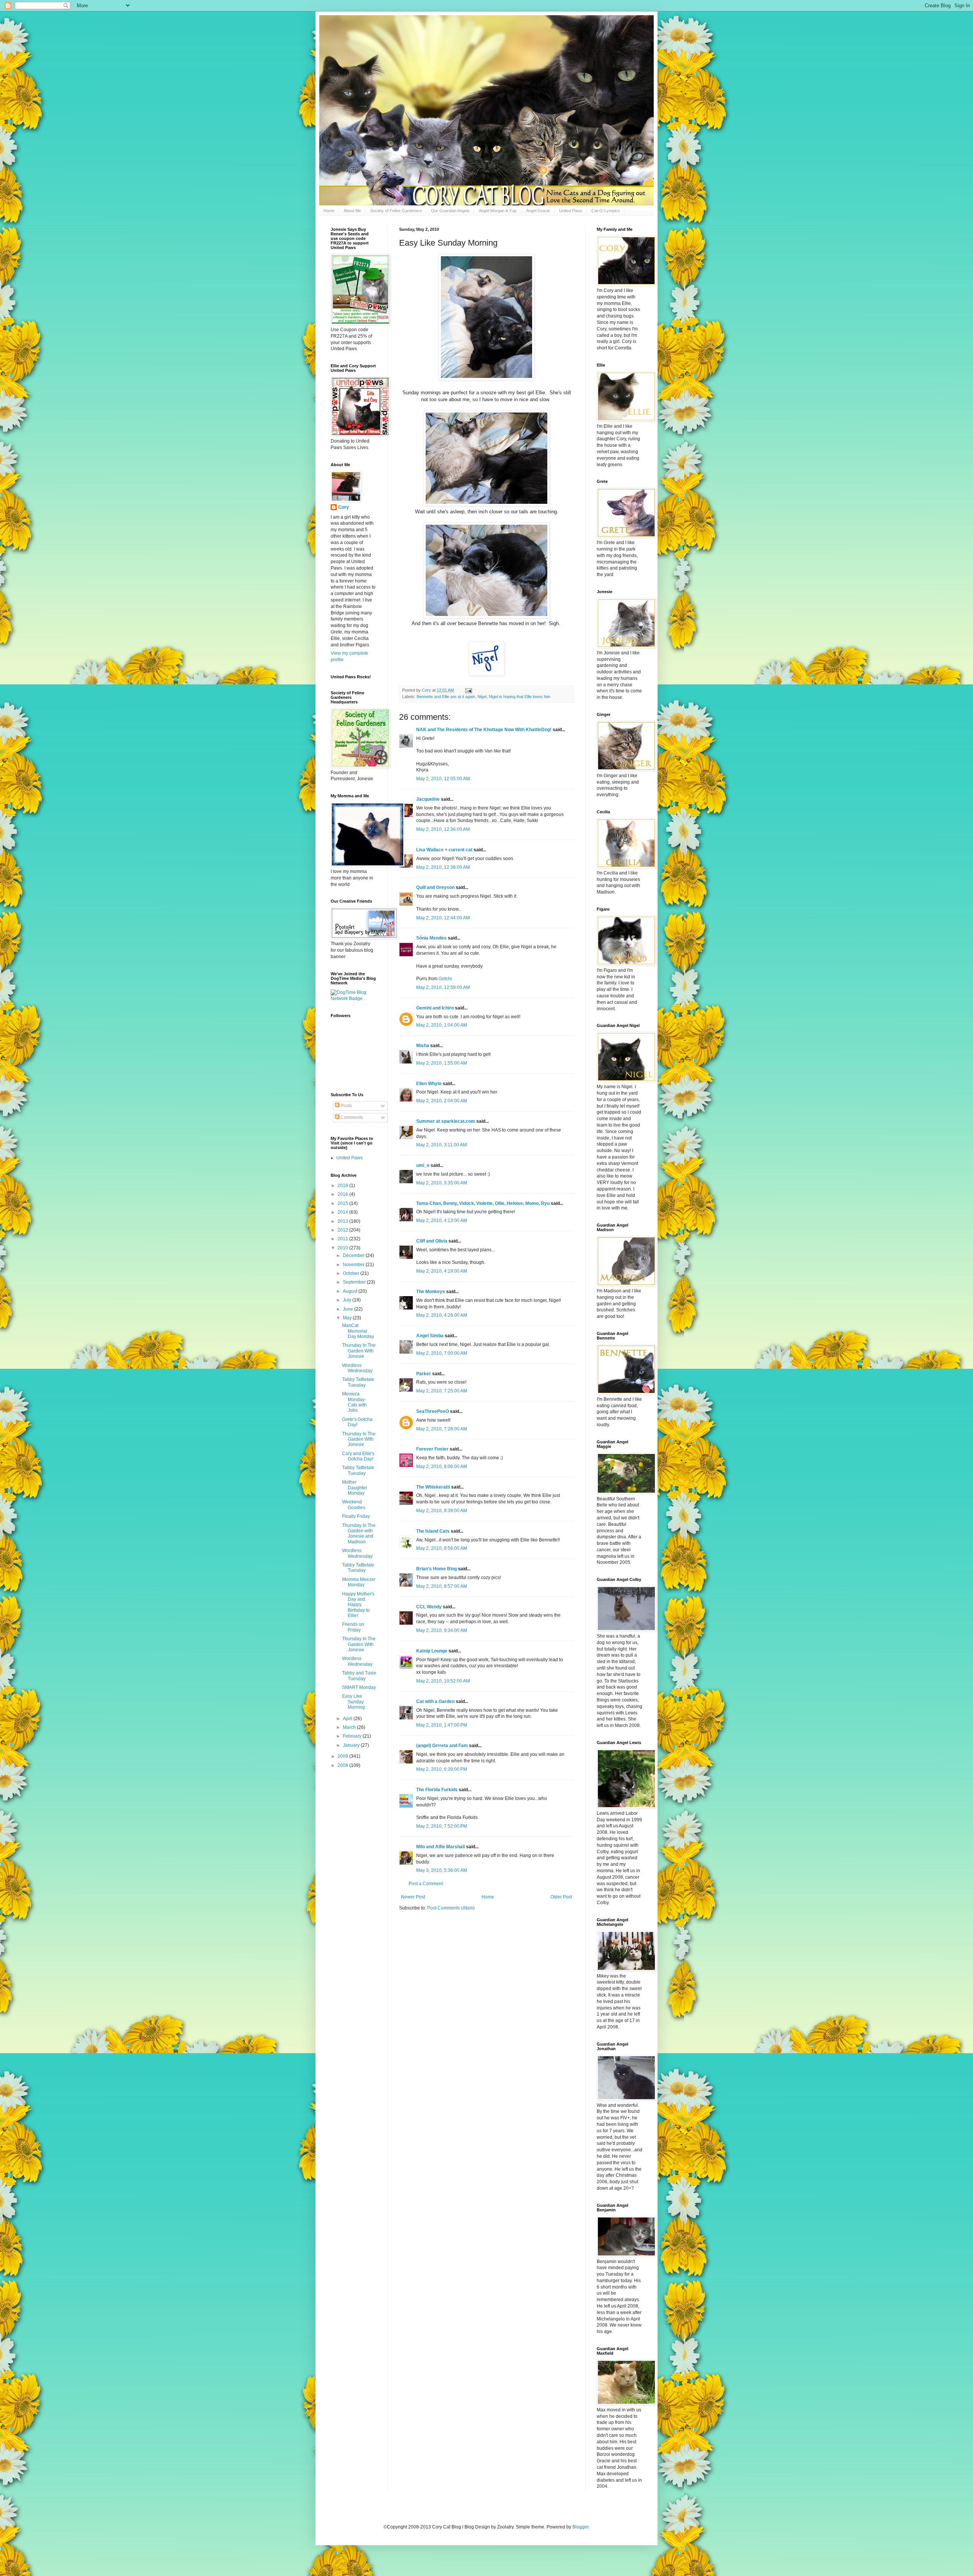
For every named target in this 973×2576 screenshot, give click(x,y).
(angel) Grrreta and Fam (442, 1746)
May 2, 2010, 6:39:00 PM (442, 1769)
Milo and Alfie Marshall (441, 1847)
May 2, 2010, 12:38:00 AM (443, 867)
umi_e (423, 1165)
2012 (343, 1230)
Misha (423, 1046)
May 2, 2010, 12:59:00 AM (443, 987)
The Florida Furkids (437, 1790)
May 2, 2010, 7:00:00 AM (442, 1353)
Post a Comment (426, 1884)
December (354, 1255)
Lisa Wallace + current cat (444, 850)
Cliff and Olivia (432, 1241)
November (354, 1265)
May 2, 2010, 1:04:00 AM (442, 1025)
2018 (343, 1186)
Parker (424, 1374)
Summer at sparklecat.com (446, 1121)
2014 (343, 1212)
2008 (343, 1765)
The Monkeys (431, 1292)
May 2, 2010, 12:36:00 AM (443, 829)
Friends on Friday (353, 1627)
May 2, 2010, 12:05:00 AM (443, 779)
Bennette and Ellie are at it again (446, 697)
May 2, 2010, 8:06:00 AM (442, 1467)
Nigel (482, 697)
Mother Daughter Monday (355, 1488)
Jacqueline (428, 799)
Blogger (580, 2527)
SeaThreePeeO (433, 1411)
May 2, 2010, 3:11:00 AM (441, 1145)
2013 (343, 1221)
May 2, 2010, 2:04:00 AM (442, 1101)
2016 (343, 1194)
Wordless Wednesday (357, 1368)
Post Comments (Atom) (451, 1908)
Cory (344, 507)
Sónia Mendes (431, 938)
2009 (343, 1756)
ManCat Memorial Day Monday (358, 1331)
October (352, 1273)
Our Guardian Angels (450, 211)
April (348, 1719)
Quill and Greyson (435, 887)
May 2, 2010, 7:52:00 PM (442, 1826)
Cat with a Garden (435, 1701)
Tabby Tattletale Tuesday (358, 1382)
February (353, 1736)
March (350, 1727)
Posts (346, 1106)
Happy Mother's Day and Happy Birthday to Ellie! (358, 1605)
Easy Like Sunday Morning (353, 1702)
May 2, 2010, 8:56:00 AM (442, 1548)
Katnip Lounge (432, 1651)
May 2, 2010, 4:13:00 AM (442, 1221)
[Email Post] (468, 690)
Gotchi (445, 979)
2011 (343, 1239)
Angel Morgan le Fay (498, 211)
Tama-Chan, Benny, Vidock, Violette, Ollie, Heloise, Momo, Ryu (483, 1203)
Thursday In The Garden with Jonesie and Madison (359, 1534)
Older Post (561, 1897)
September (355, 1282)
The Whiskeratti (433, 1487)
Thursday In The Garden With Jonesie (359, 1351)
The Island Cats (433, 1531)
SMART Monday (359, 1687)
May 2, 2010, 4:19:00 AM (442, 1271)
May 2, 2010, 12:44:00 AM (443, 918)
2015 (343, 1203)
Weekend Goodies (354, 1505)
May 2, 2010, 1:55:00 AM (442, 1063)
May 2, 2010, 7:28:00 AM (442, 1429)
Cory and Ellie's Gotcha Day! (358, 1456)
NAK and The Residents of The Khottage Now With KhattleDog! (484, 730)
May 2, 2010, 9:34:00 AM (442, 1630)
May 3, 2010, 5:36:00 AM (442, 1870)
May (348, 1318)
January (352, 1745)
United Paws (571, 211)
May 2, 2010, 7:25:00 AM (442, 1391)
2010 (343, 1248)
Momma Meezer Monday (359, 1582)
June (349, 1309)
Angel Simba (430, 1336)
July (348, 1300)
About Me (352, 211)
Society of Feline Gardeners (396, 211)
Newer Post (413, 1897)
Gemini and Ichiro (435, 1008)
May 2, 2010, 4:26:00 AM (442, 1315)
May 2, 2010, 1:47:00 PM (442, 1725)
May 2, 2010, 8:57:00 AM (442, 1586)
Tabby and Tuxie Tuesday (359, 1676)
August (351, 1291)
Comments (351, 1117)
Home (329, 211)
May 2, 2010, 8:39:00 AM (442, 1511)
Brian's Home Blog (437, 1569)
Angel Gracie (538, 211)
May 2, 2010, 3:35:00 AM (442, 1183)
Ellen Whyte (429, 1084)
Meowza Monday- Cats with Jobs (354, 1402)
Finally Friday (356, 1516)
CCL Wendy (429, 1607)
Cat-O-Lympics (606, 211)
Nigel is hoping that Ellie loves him (520, 697)
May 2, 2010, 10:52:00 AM (443, 1681)
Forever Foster (432, 1449)
